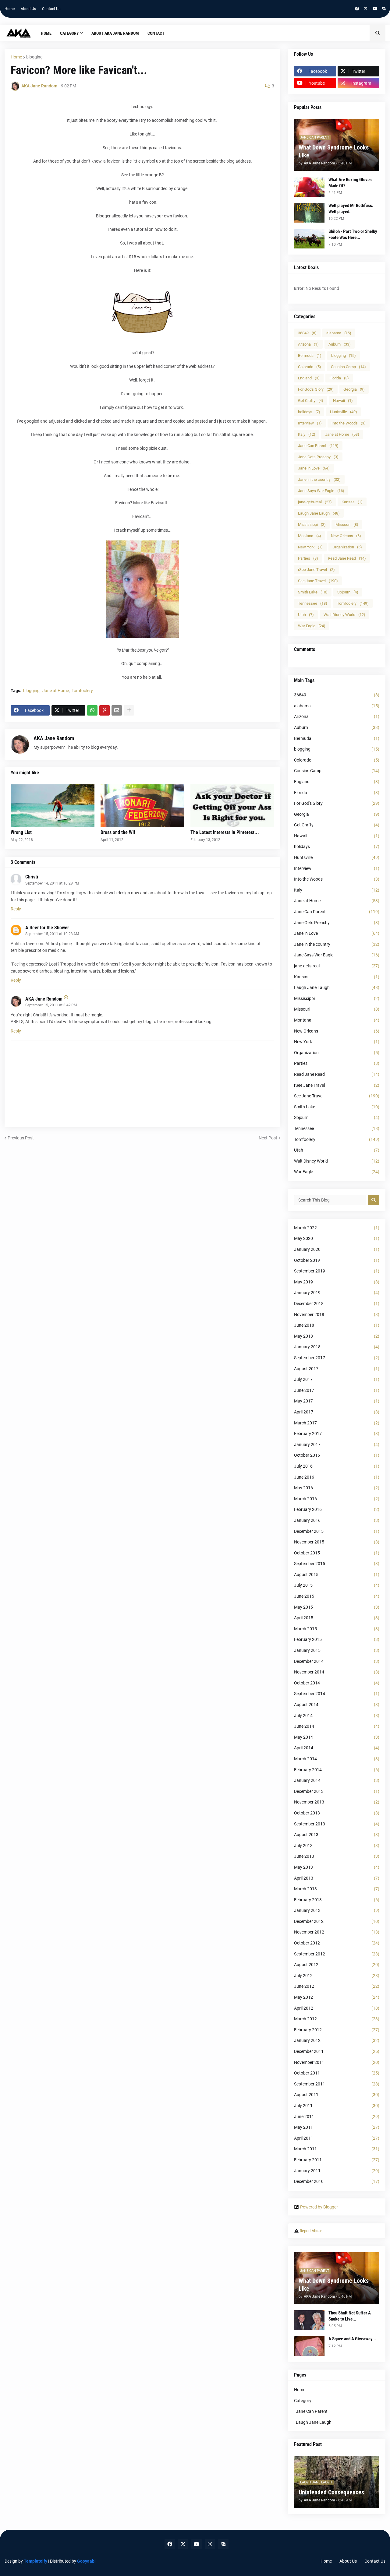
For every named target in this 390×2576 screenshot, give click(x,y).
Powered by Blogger (319, 2207)
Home (10, 9)
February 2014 (337, 1770)
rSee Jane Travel (316, 570)
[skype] (384, 9)
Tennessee (313, 603)
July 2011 (337, 2106)
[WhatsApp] (92, 710)
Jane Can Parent (318, 446)
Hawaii (343, 401)
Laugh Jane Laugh (319, 513)
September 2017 (337, 1358)
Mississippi (312, 524)
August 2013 (337, 1835)
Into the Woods (349, 423)
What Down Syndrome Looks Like (334, 151)
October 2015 (337, 1553)
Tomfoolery (82, 691)
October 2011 (337, 2073)
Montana (310, 536)
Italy (307, 434)
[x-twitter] (366, 9)
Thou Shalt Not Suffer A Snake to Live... (350, 2316)
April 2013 (337, 1878)
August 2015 (337, 1575)
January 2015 (337, 1650)
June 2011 (337, 2117)
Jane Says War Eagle (321, 491)
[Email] (117, 710)
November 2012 (337, 1932)
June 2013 (337, 1856)
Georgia (354, 389)
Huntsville (344, 412)
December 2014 (337, 1661)
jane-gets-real (315, 502)
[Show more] (129, 710)
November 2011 (337, 2062)
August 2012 (337, 1965)
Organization (347, 547)
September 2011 (337, 2084)
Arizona (308, 344)
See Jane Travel (318, 581)
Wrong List (21, 832)
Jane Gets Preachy (318, 457)
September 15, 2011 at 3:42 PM (51, 1005)
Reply (16, 909)
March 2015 (337, 1629)
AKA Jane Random (54, 738)
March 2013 (337, 1889)
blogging (34, 57)
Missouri (347, 524)
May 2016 (337, 1488)
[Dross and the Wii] (142, 806)
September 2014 (337, 1694)
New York (310, 547)
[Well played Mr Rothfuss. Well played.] (309, 213)
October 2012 (337, 1943)
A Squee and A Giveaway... (352, 2339)
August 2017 (337, 1369)
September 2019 (337, 1271)
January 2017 (337, 1445)
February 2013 (337, 1900)
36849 (307, 333)
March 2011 (337, 2149)
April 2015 (337, 1618)
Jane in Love (314, 468)
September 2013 (337, 1824)
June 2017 (337, 1390)
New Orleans (346, 536)
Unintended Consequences (331, 2492)
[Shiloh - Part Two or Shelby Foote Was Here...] (309, 239)
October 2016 (337, 1455)
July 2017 (337, 1379)
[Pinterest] (105, 710)
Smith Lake (313, 592)
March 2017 (337, 1423)
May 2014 (337, 1737)
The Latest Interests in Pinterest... (225, 832)
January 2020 (337, 1249)
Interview (310, 423)
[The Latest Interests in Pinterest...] (232, 806)
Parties (308, 558)
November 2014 (337, 1672)
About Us (28, 9)
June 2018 (337, 1325)
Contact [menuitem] (156, 33)
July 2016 (337, 1466)
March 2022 (337, 1228)
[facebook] (357, 9)
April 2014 (337, 1748)
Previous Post (21, 1138)
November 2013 (337, 1802)
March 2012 (337, 2019)
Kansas (352, 502)
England (309, 378)
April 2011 (337, 2138)
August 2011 (337, 2095)
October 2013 (337, 1813)
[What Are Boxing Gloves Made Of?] (309, 187)
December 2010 (337, 2181)
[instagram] (210, 2544)
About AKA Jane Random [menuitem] (115, 33)
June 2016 (337, 1477)
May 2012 (337, 1997)
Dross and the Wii (118, 832)
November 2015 (337, 1542)
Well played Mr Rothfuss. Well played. (351, 209)
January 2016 (337, 1520)
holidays (309, 412)
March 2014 (337, 1759)
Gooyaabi (86, 2561)
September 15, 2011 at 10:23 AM (52, 934)
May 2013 (337, 1867)
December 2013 (337, 1791)
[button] (378, 33)
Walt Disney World (344, 615)
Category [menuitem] (69, 33)
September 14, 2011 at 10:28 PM (52, 883)
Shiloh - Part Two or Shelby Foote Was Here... (353, 234)
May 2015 (337, 1607)
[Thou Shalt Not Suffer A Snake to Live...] (309, 2320)
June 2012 (337, 1986)
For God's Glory (316, 389)
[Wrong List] (53, 806)
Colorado (310, 367)
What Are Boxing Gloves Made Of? (350, 183)
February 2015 (337, 1639)
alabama (339, 333)
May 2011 (337, 2127)
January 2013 (337, 1910)
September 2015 (337, 1564)
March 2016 (337, 1499)
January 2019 (337, 1293)
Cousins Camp (348, 367)
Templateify (35, 2561)
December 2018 (337, 1304)
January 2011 (337, 2171)
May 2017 (337, 1401)
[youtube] (375, 9)
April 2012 (337, 2008)
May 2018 (337, 1336)
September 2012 (337, 1954)
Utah (306, 615)
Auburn (340, 344)
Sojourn (348, 592)
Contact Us (51, 9)
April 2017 (337, 1412)
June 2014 (337, 1726)
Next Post (268, 1138)
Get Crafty (311, 401)
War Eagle (312, 626)
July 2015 (337, 1585)
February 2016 (337, 1509)
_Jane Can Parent (311, 2411)
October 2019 (337, 1260)
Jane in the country (319, 479)
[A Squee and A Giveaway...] (309, 2346)
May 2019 (337, 1282)
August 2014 (337, 1705)
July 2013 (337, 1846)
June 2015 (337, 1596)
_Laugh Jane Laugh (313, 2422)
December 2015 (337, 1531)
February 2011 (337, 2160)
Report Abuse (311, 2231)
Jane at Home (56, 691)
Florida (339, 378)
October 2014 (337, 1683)
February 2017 (337, 1434)
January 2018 (337, 1347)
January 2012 (337, 2040)
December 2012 (337, 1921)
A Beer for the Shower (47, 928)
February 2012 (337, 2030)
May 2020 (337, 1238)
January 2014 (337, 1780)
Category (303, 2401)
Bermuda (310, 355)
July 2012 (337, 1976)
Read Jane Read (347, 558)
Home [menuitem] (46, 33)
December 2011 (337, 2051)
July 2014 (337, 1716)
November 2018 (337, 1314)
